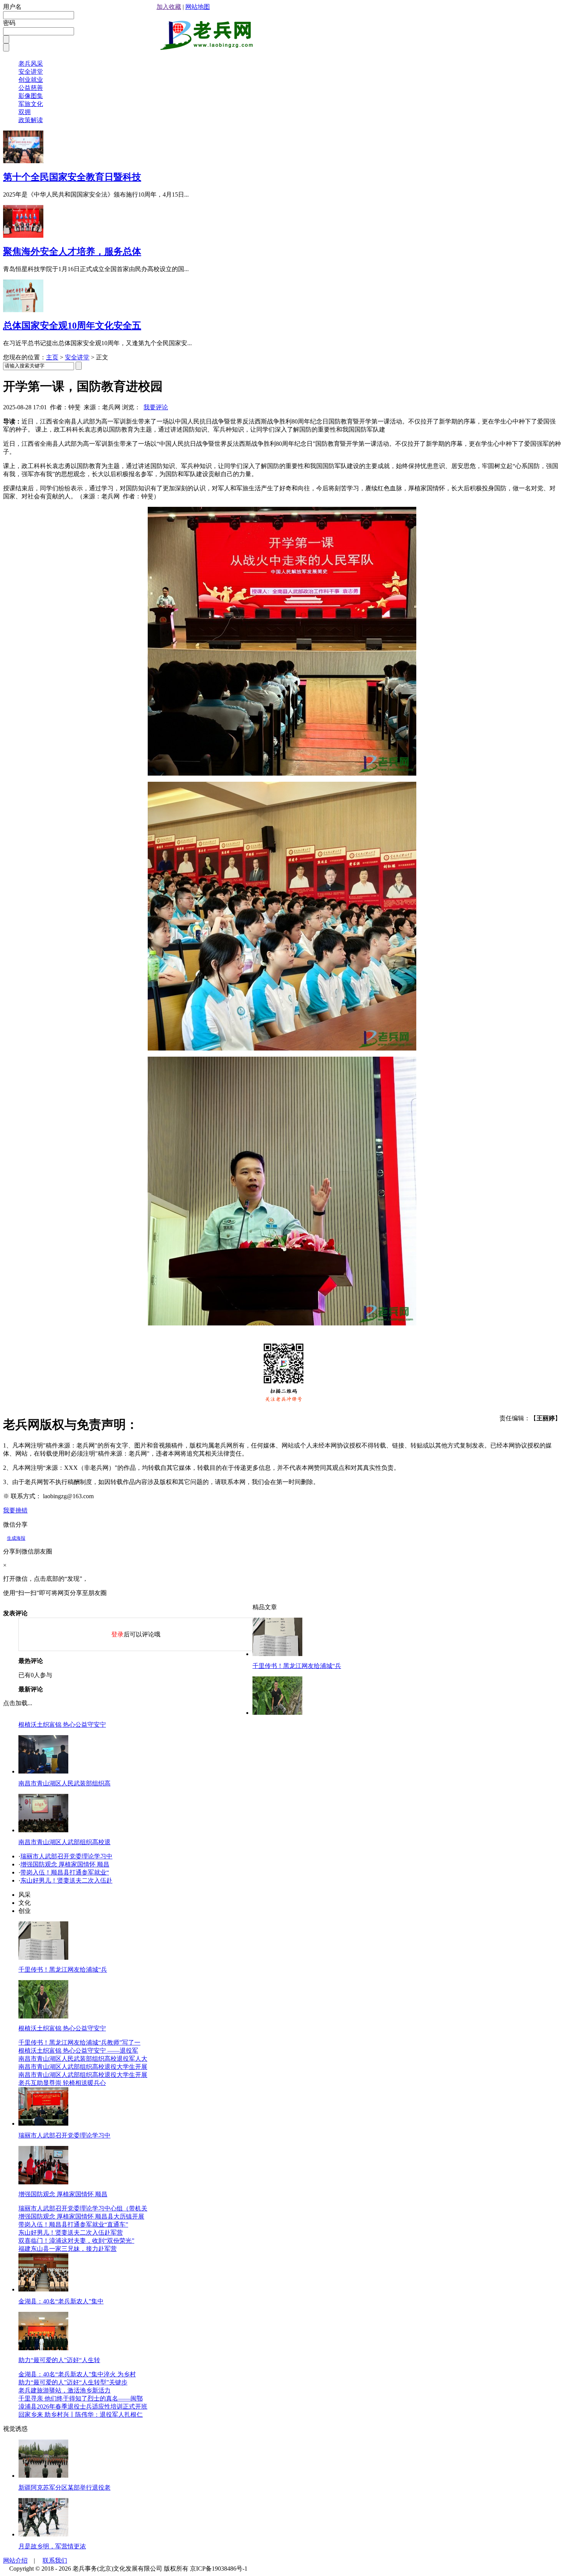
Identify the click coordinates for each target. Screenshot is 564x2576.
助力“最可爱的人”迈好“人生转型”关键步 (73, 2382)
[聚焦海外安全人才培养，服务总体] (23, 236)
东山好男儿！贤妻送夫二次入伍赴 (66, 1880)
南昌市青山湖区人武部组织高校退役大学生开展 (83, 2067)
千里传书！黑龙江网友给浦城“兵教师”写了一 (79, 2042)
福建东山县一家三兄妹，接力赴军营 (68, 2249)
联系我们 (55, 2560)
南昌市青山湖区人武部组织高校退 (64, 1842)
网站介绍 (15, 2560)
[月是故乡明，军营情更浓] (43, 2534)
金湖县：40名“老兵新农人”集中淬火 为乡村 (77, 2374)
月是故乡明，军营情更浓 (52, 2546)
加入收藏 (169, 7)
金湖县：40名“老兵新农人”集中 (61, 2301)
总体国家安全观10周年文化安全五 (72, 326)
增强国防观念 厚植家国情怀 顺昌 (65, 1864)
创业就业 (31, 80)
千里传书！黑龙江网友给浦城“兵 (297, 1666)
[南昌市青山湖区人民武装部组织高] (43, 1771)
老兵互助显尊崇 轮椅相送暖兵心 (62, 2083)
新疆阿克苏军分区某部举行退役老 (64, 2487)
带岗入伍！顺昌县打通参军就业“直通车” (73, 2224)
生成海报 (16, 1538)
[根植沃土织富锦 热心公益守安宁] (277, 1713)
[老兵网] (206, 47)
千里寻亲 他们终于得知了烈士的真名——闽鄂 (81, 2398)
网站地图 (198, 7)
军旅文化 (31, 104)
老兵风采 (31, 64)
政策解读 (31, 120)
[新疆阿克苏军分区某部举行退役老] (43, 2476)
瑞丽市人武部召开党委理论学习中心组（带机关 (83, 2208)
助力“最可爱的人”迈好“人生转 (59, 2360)
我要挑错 (15, 1510)
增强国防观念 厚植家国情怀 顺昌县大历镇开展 (81, 2216)
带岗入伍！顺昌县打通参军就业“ (65, 1872)
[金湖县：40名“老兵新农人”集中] (43, 2289)
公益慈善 (31, 88)
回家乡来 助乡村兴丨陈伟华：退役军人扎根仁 (81, 2415)
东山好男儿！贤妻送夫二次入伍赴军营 (71, 2233)
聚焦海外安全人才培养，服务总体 (72, 251)
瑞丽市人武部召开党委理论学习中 (66, 1856)
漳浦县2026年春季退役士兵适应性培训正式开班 (83, 2406)
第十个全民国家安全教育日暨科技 (72, 177)
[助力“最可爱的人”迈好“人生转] (43, 2348)
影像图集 (31, 96)
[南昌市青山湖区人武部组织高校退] (43, 1830)
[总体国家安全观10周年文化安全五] (23, 310)
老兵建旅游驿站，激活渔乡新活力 (64, 2390)
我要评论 (156, 407)
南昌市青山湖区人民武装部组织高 (64, 1783)
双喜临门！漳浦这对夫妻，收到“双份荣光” (76, 2241)
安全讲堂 (31, 72)
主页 (52, 357)
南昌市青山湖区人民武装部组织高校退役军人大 (83, 2059)
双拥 (25, 112)
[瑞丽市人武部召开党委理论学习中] (43, 2124)
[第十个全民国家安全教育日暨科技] (23, 161)
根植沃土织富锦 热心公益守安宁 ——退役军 (78, 2051)
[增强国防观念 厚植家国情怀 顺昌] (43, 2182)
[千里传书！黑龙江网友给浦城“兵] (277, 1654)
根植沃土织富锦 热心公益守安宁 (62, 1725)
